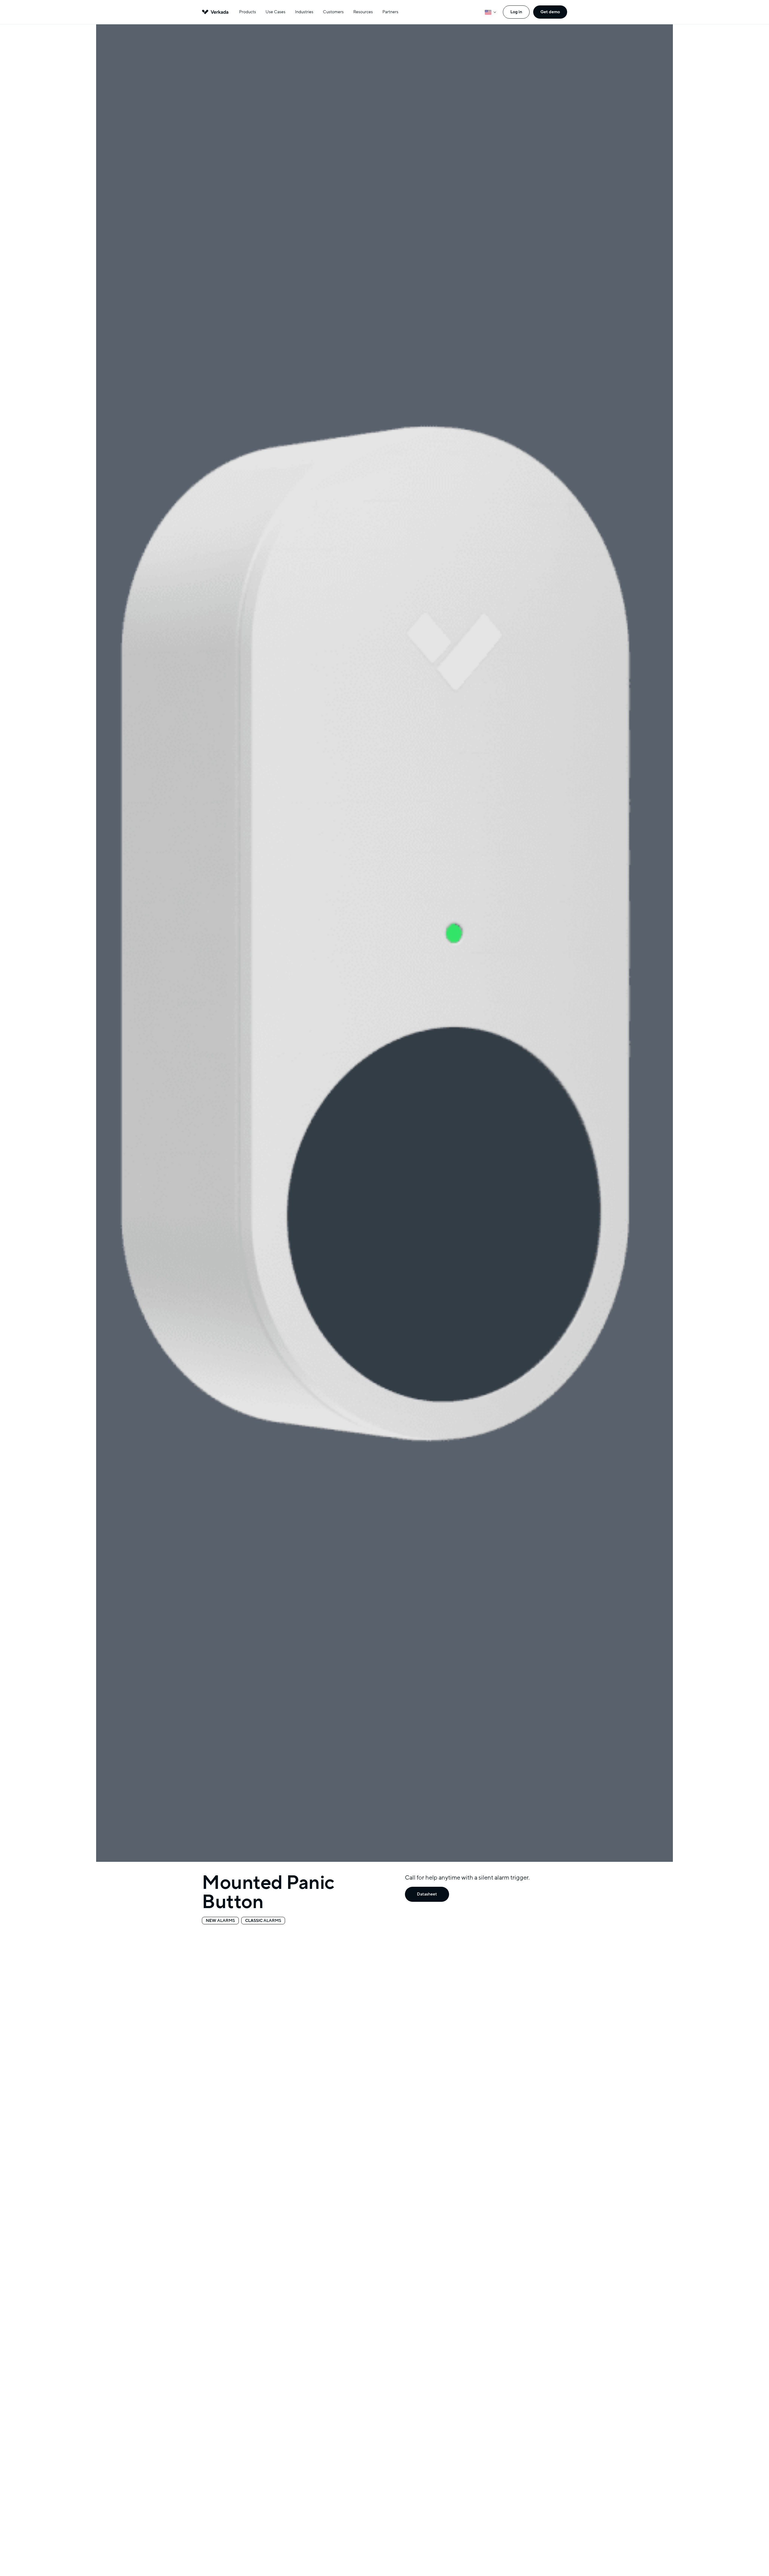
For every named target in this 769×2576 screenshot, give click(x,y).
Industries (304, 12)
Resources (363, 12)
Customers (333, 12)
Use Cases (275, 12)
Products (248, 12)
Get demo (550, 12)
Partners (390, 12)
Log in (516, 12)
